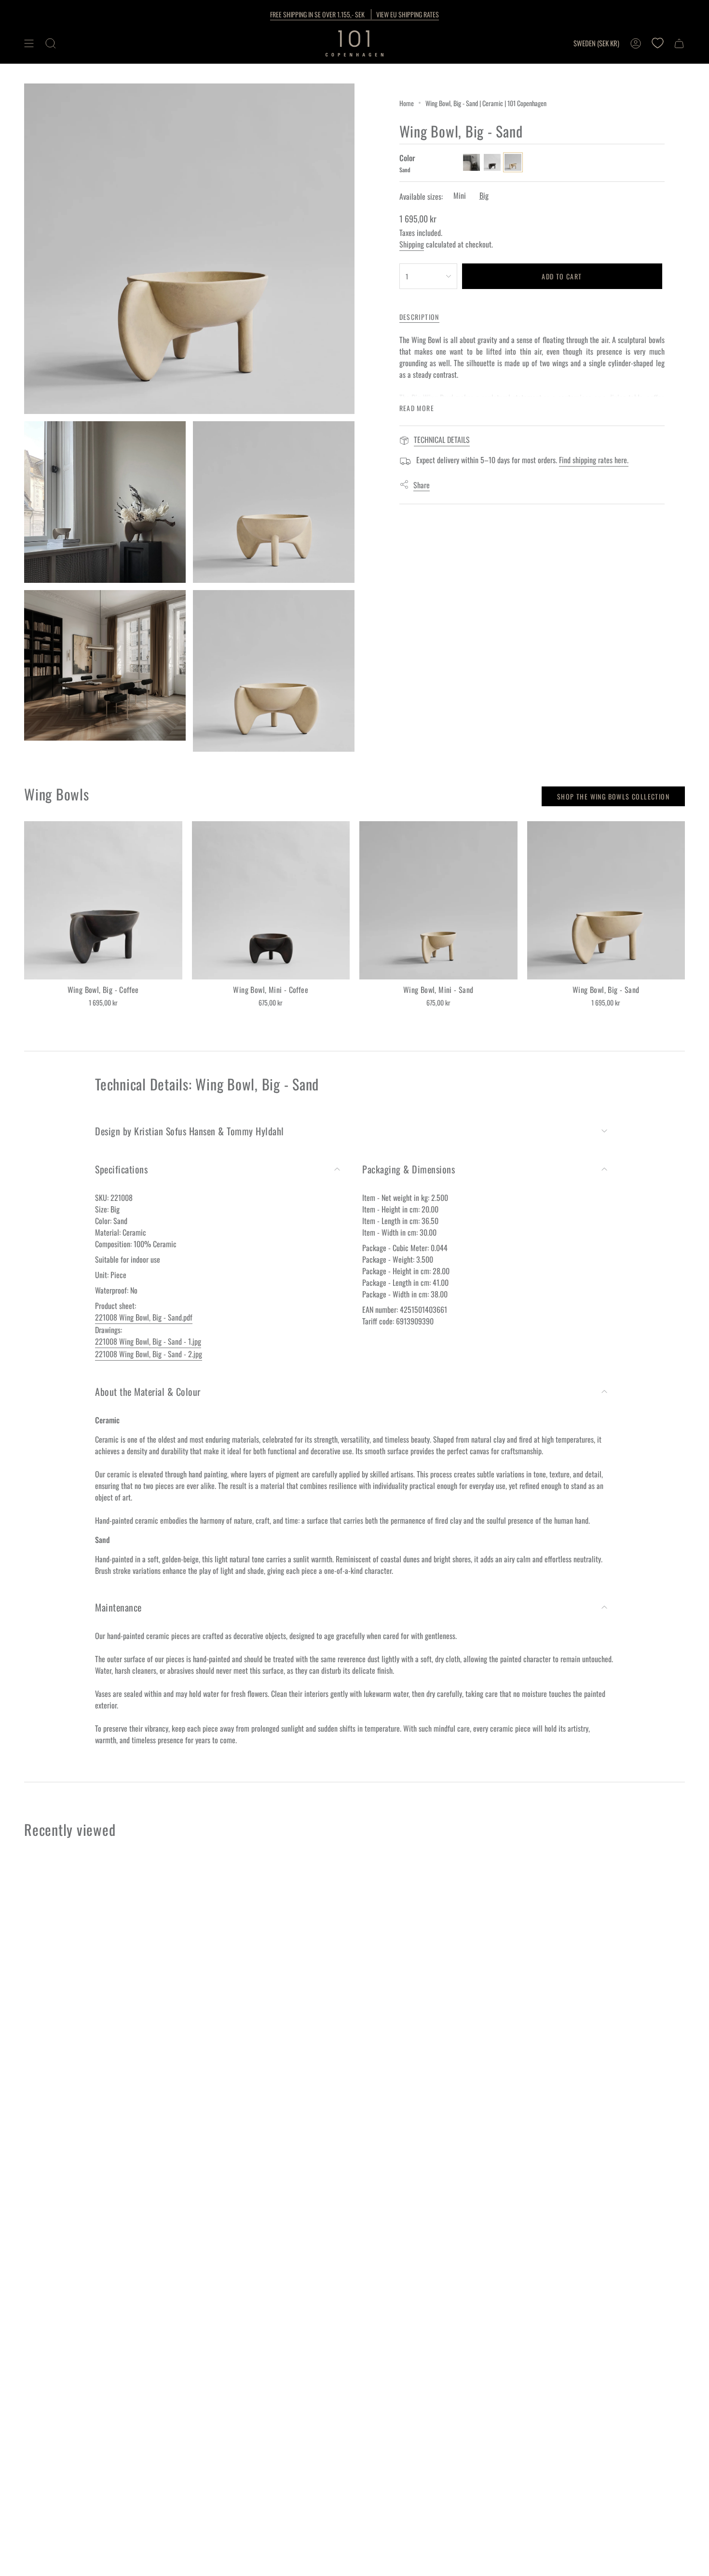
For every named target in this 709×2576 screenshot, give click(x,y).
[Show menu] (29, 43)
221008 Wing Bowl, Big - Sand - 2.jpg (149, 1354)
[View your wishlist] (657, 43)
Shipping (412, 244)
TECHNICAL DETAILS (442, 440)
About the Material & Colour (148, 1391)
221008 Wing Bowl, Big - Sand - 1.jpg (148, 1341)
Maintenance (118, 1607)
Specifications (121, 1169)
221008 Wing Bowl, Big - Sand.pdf (144, 1317)
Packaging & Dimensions (409, 1169)
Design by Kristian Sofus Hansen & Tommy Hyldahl (190, 1131)
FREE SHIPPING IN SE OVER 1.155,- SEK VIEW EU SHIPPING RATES (354, 14)
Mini (460, 195)
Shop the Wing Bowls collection (613, 796)
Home (407, 103)
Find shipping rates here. (594, 460)
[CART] (679, 43)
